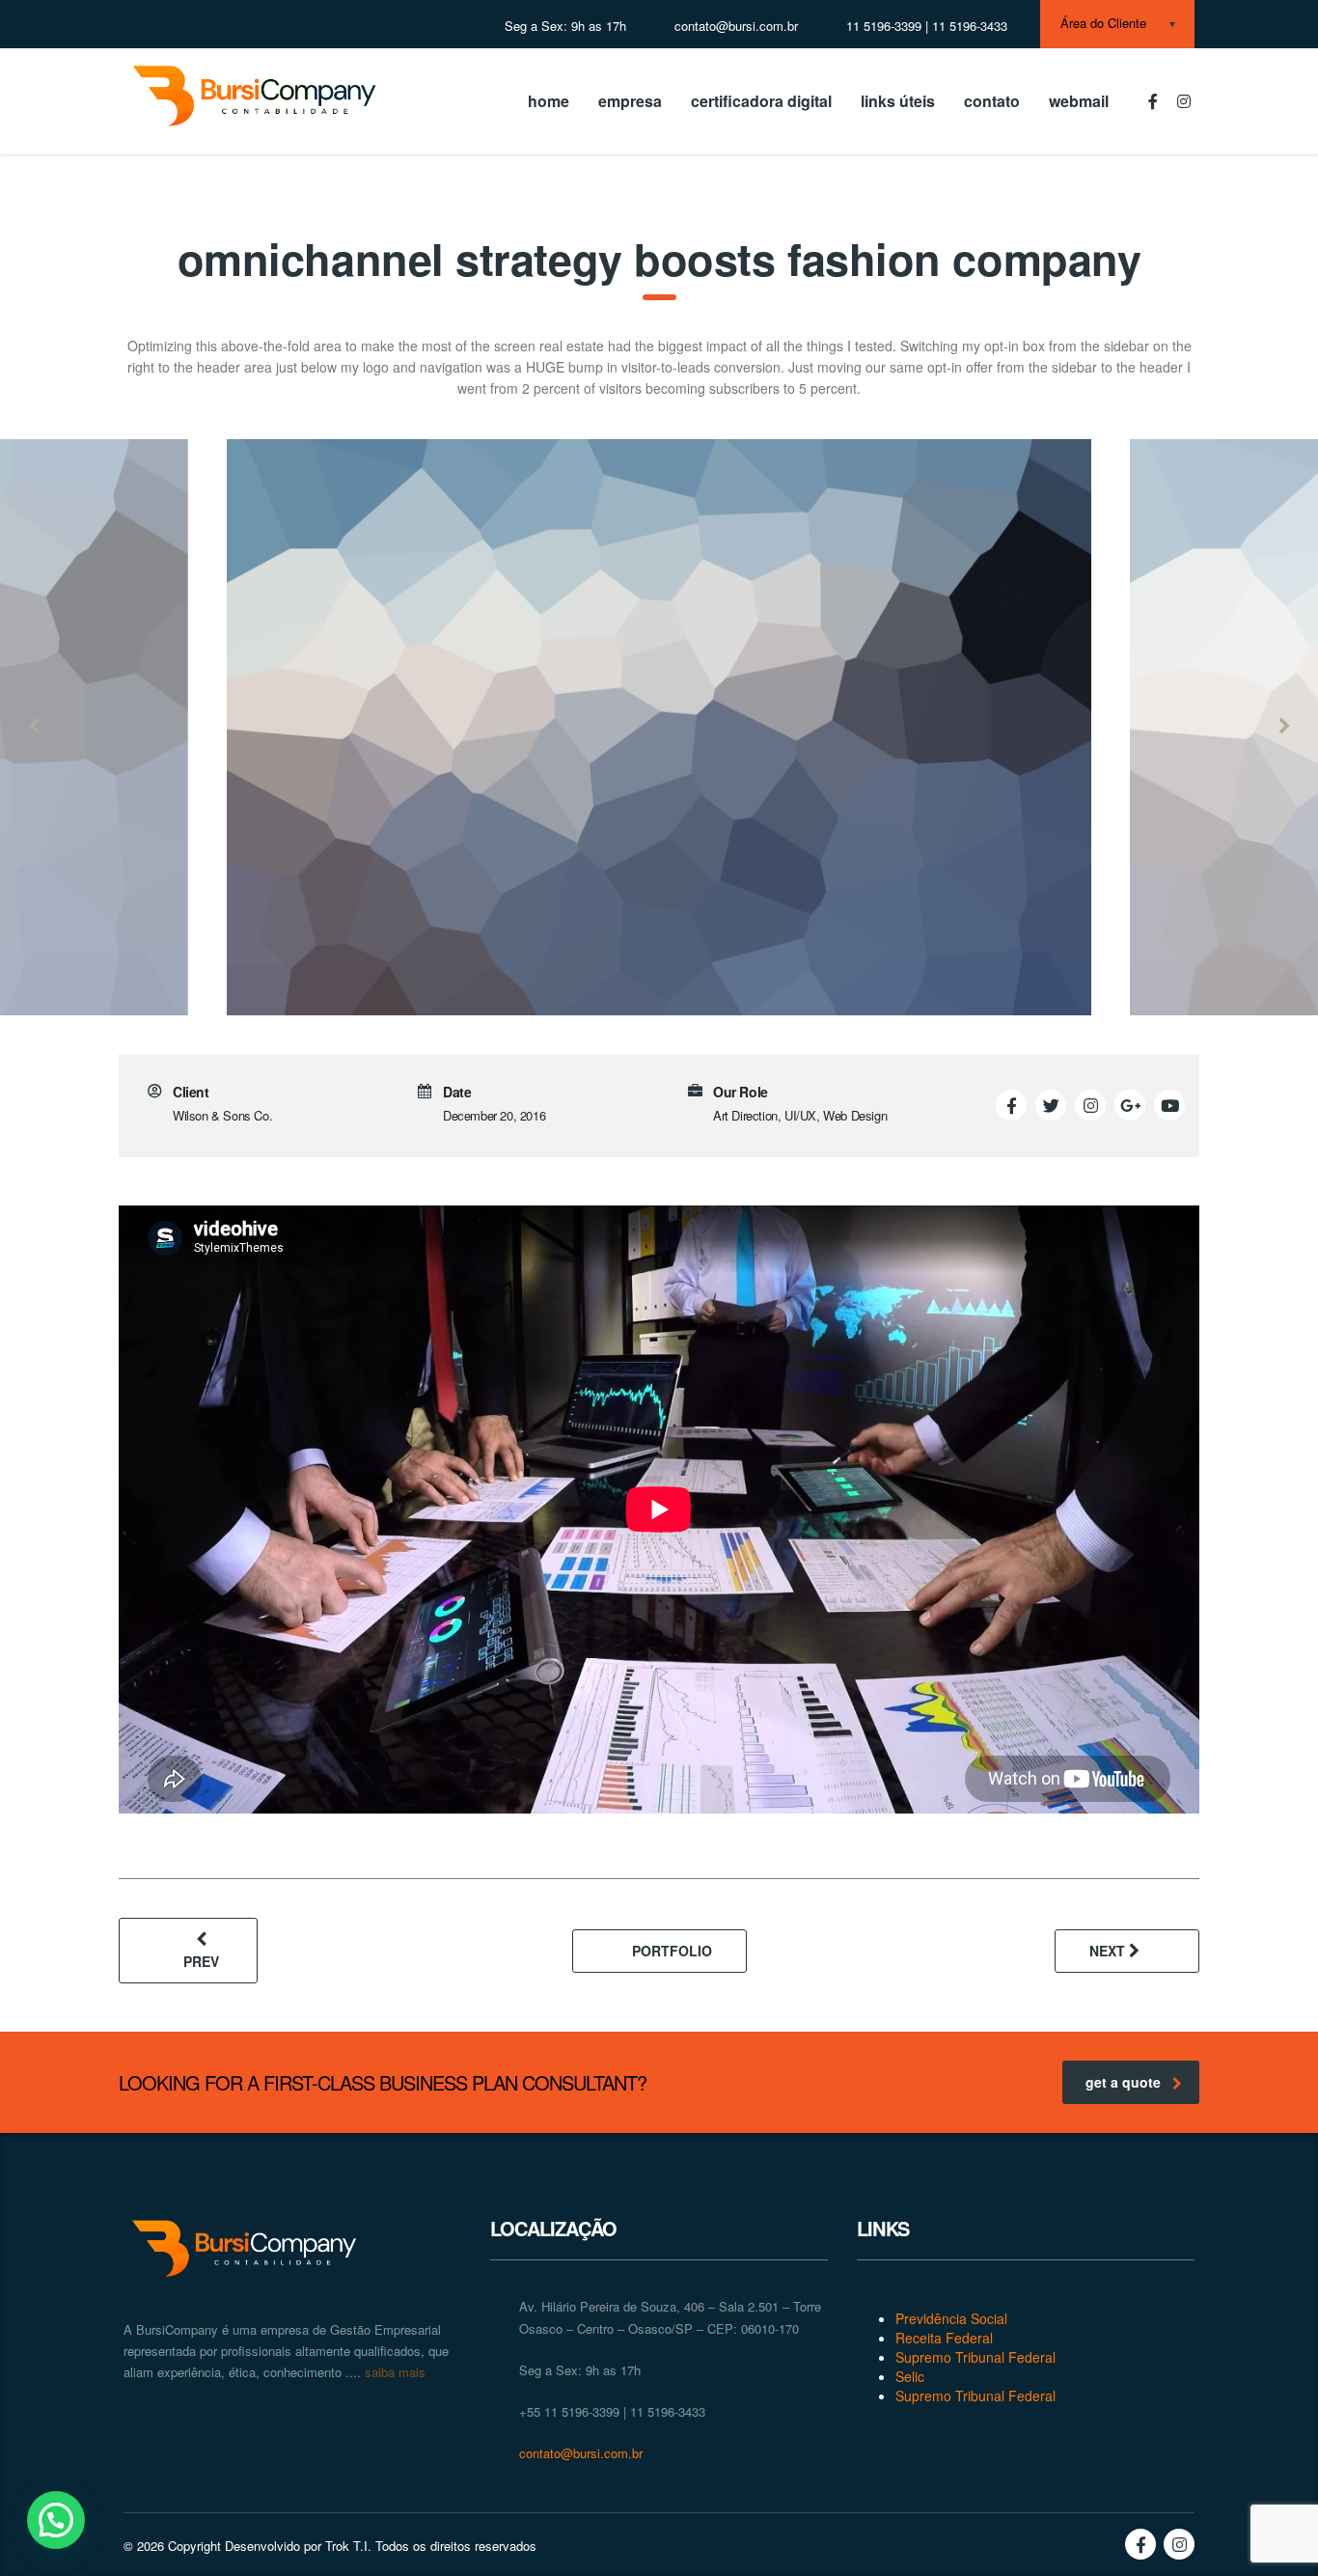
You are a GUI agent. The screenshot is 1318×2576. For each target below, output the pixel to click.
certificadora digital (761, 101)
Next (1109, 1951)
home (549, 101)
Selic (910, 2376)
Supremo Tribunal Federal (975, 2357)
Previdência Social (951, 2318)
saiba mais (393, 2372)
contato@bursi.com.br (581, 2453)
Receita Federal (944, 2338)
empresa (630, 101)
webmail (1079, 101)
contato (992, 101)
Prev (201, 1961)
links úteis (898, 101)
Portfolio (672, 1951)
